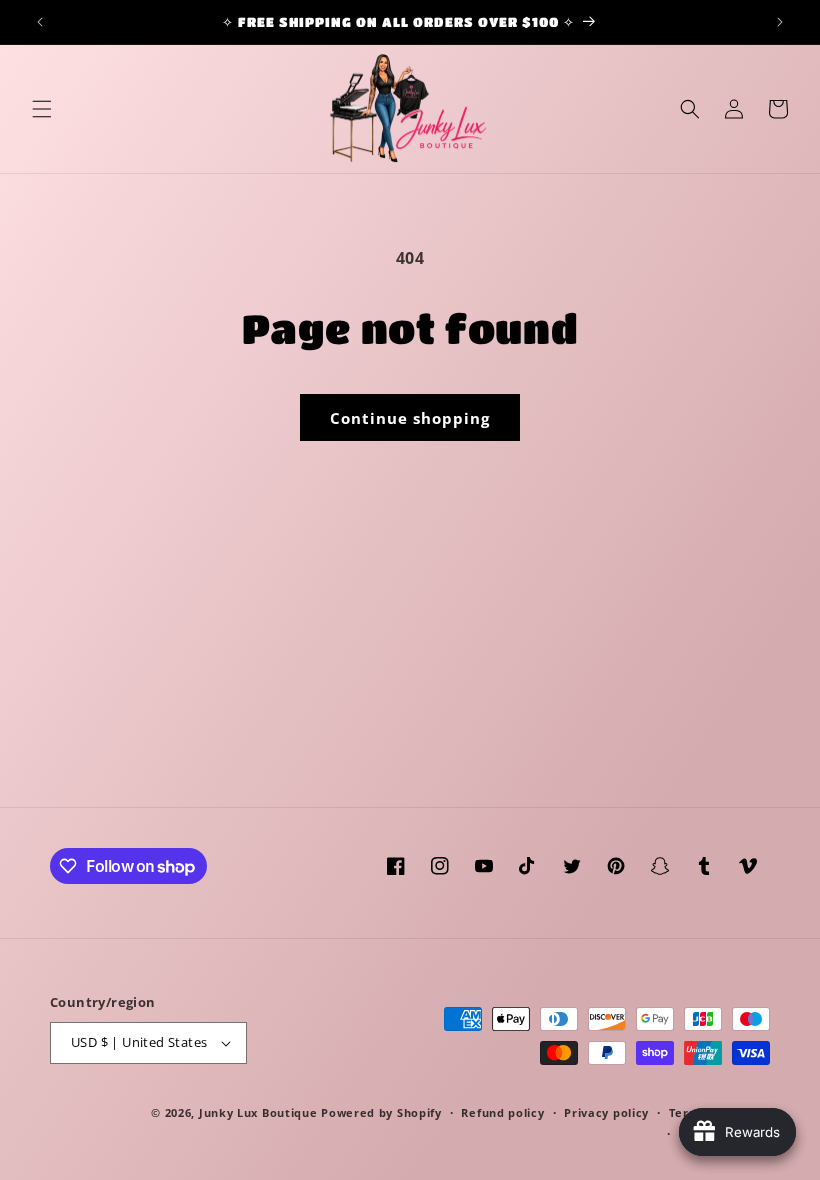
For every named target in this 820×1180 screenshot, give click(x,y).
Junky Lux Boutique (258, 1112)
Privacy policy (606, 1112)
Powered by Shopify (381, 1112)
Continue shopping (410, 418)
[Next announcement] (780, 22)
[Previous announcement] (40, 22)
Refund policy (502, 1112)
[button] (42, 109)
